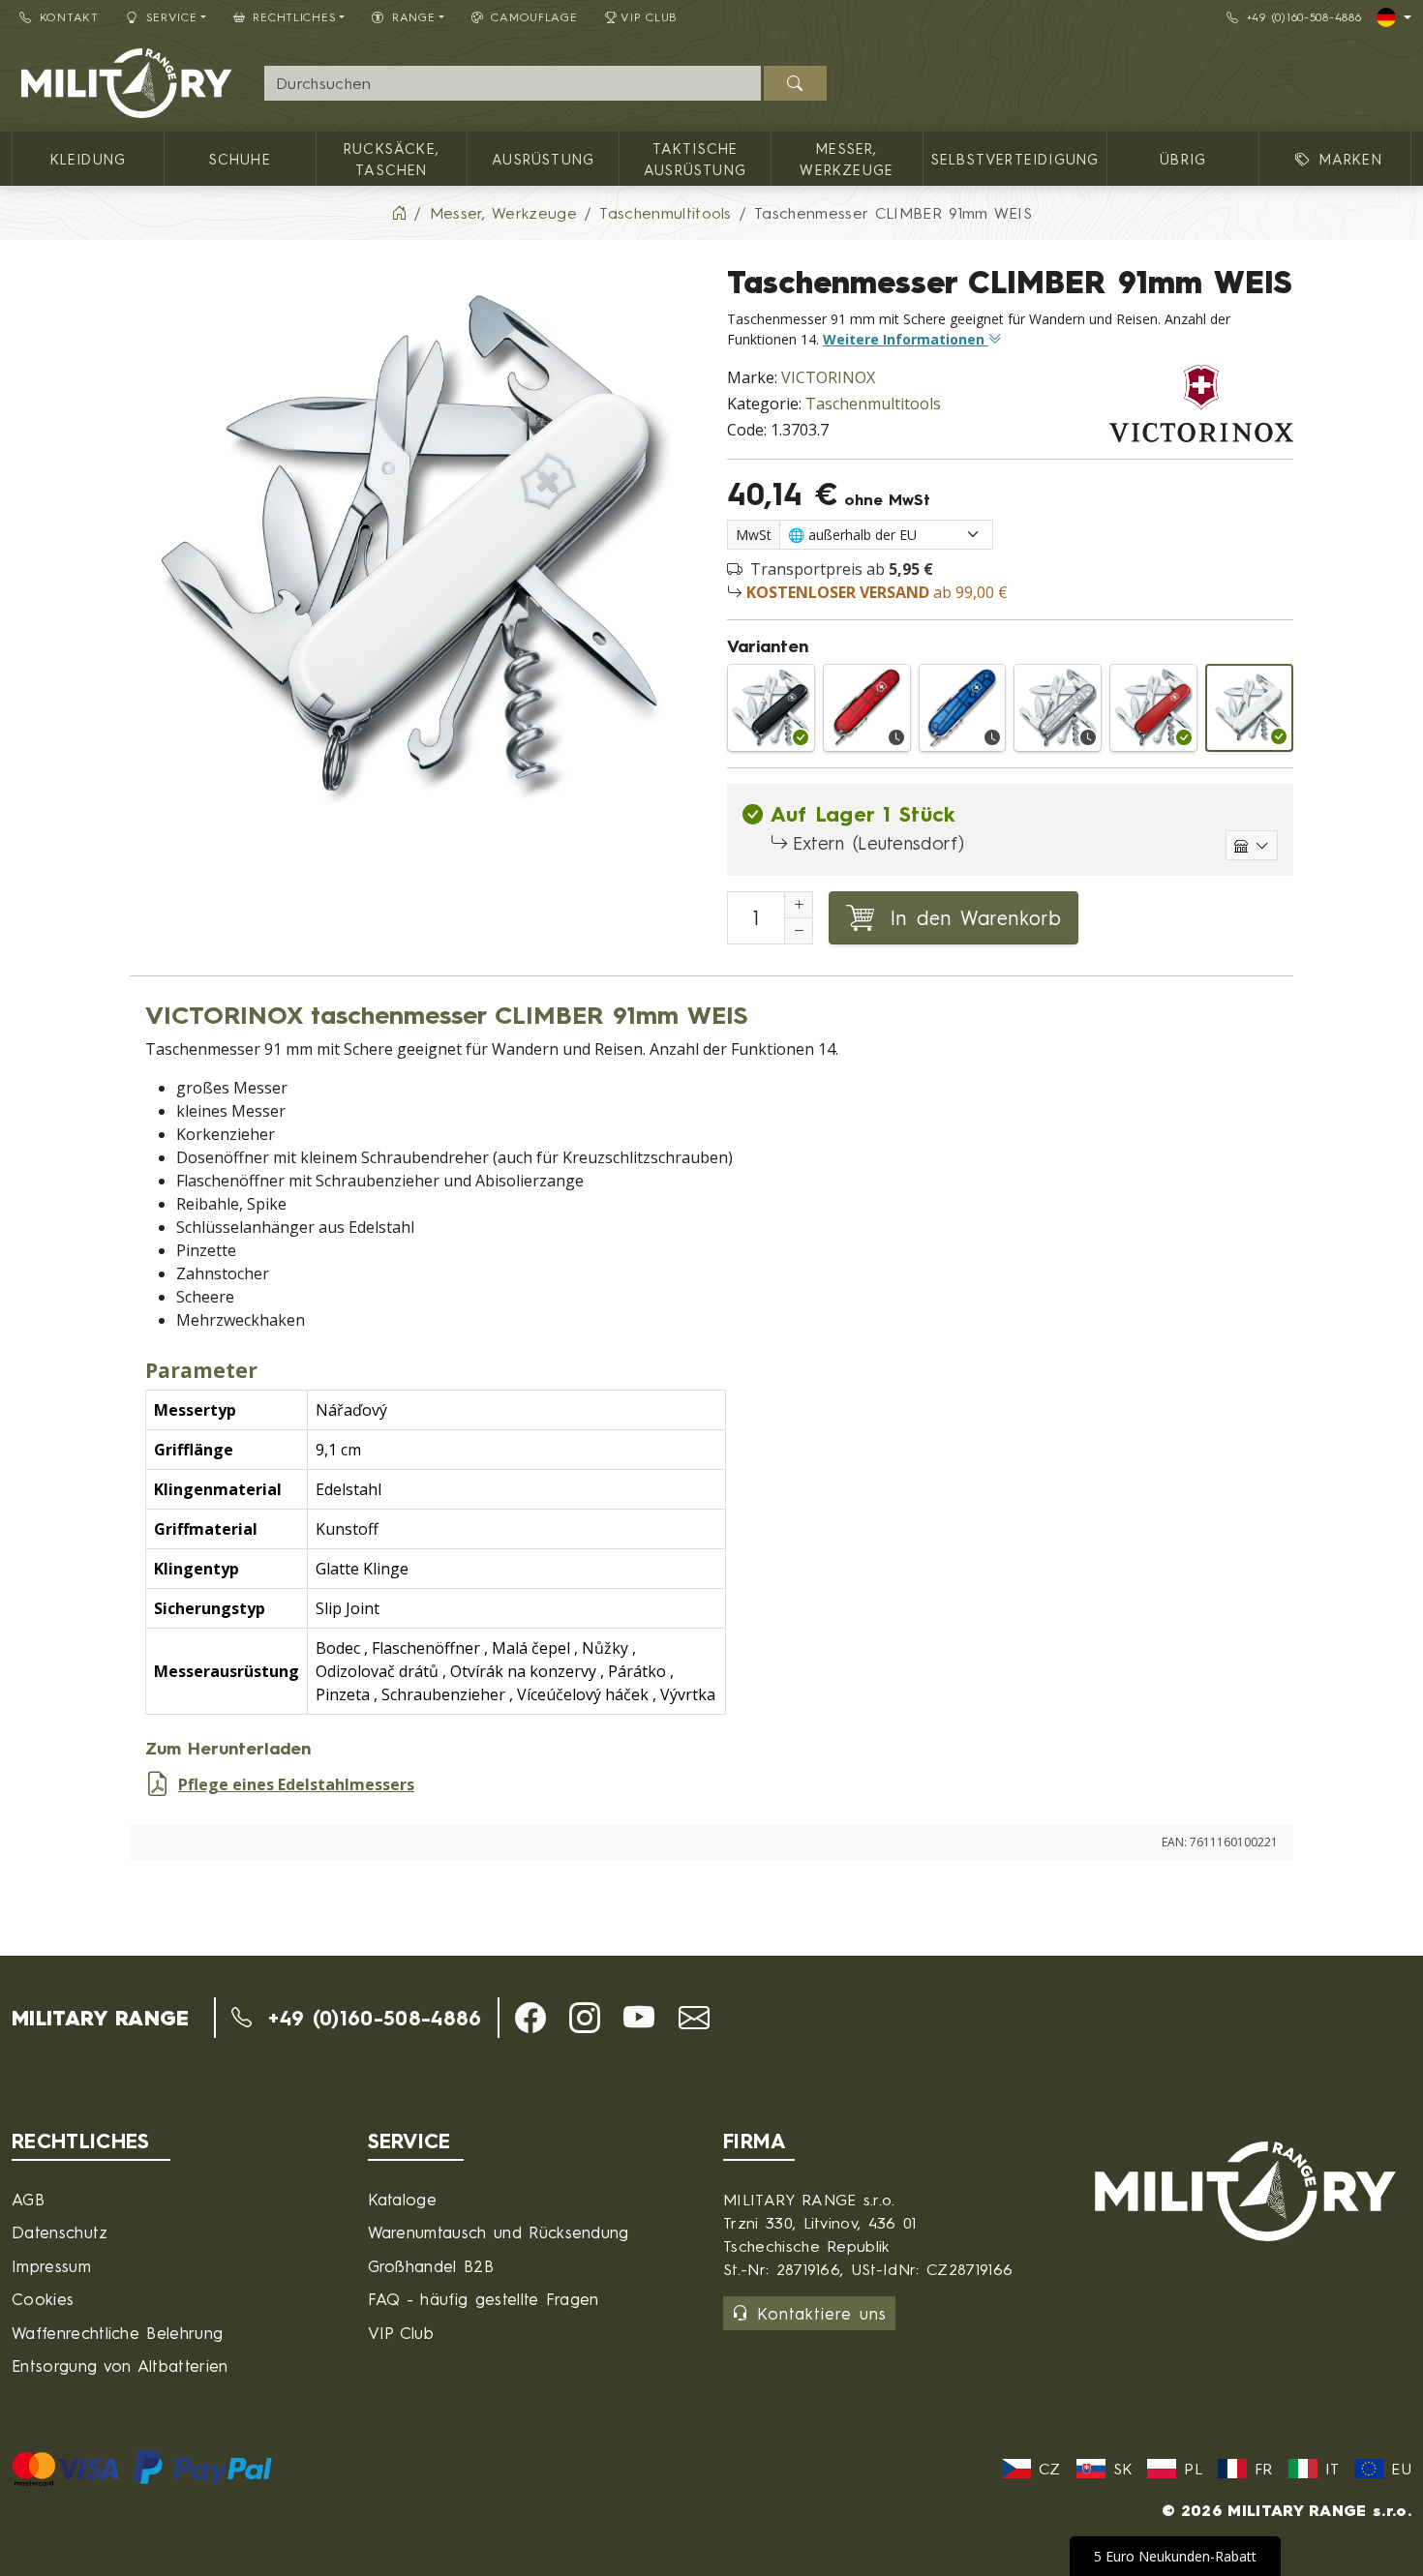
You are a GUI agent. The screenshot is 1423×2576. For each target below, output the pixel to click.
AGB (28, 2199)
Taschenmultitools (873, 404)
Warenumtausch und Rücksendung (499, 2232)
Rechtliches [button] (294, 17)
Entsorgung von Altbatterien (120, 2366)
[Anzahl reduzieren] (799, 931)
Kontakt (69, 17)
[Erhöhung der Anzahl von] (799, 905)
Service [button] (172, 17)
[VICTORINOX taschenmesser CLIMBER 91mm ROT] (1153, 708)
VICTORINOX (828, 377)
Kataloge (403, 2199)
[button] (530, 2018)
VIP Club (649, 17)
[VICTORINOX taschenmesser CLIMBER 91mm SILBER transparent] (1058, 708)
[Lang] (1394, 17)
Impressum (51, 2266)
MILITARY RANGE (100, 2018)
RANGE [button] (414, 17)
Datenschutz (60, 2232)
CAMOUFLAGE (534, 17)
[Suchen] (795, 83)
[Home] (399, 213)
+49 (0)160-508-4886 (1304, 17)
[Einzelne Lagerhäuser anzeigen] (1252, 845)
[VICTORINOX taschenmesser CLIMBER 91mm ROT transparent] (867, 708)
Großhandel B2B (431, 2266)
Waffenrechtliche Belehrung (117, 2333)
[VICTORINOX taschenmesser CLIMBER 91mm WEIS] (1249, 708)
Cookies (43, 2299)
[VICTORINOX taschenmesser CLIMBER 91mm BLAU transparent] (963, 708)
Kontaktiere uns (822, 2313)
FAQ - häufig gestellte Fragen (484, 2299)
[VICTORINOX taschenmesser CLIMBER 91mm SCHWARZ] (771, 708)
